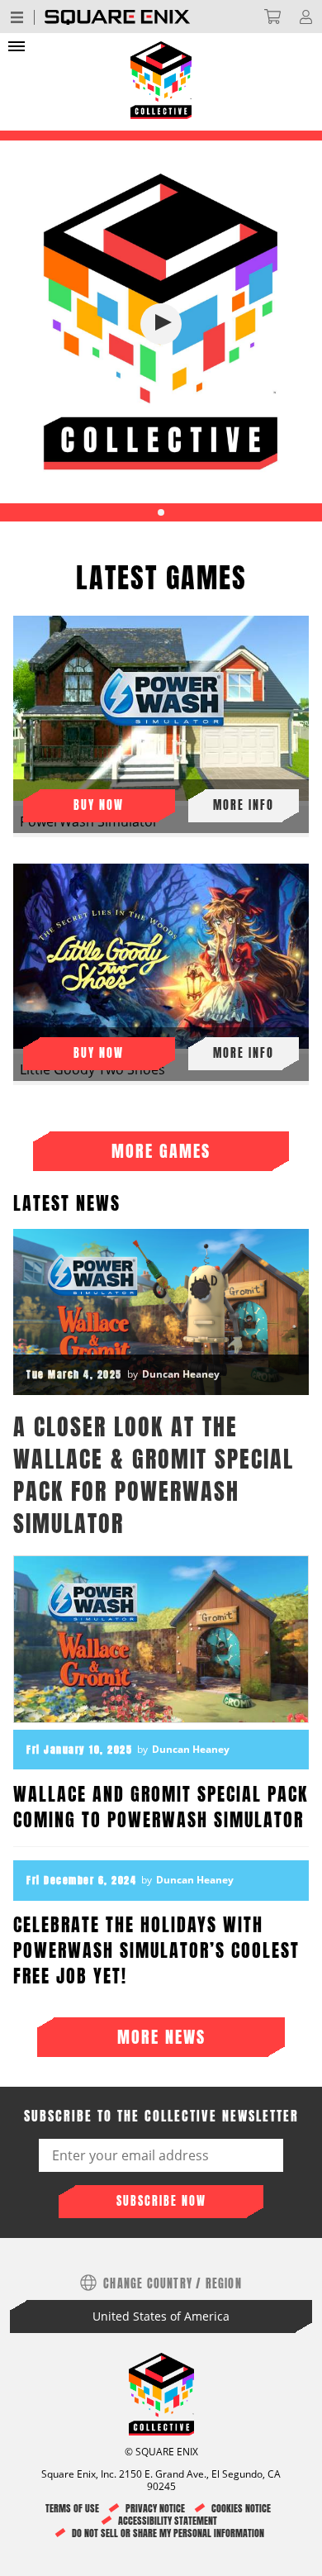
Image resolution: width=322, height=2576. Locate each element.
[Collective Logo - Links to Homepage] (161, 48)
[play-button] (161, 324)
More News (161, 2037)
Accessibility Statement (168, 2521)
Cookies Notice (241, 2509)
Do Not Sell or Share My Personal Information (168, 2533)
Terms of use (72, 2509)
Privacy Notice (155, 2509)
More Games (161, 1151)
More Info (244, 805)
